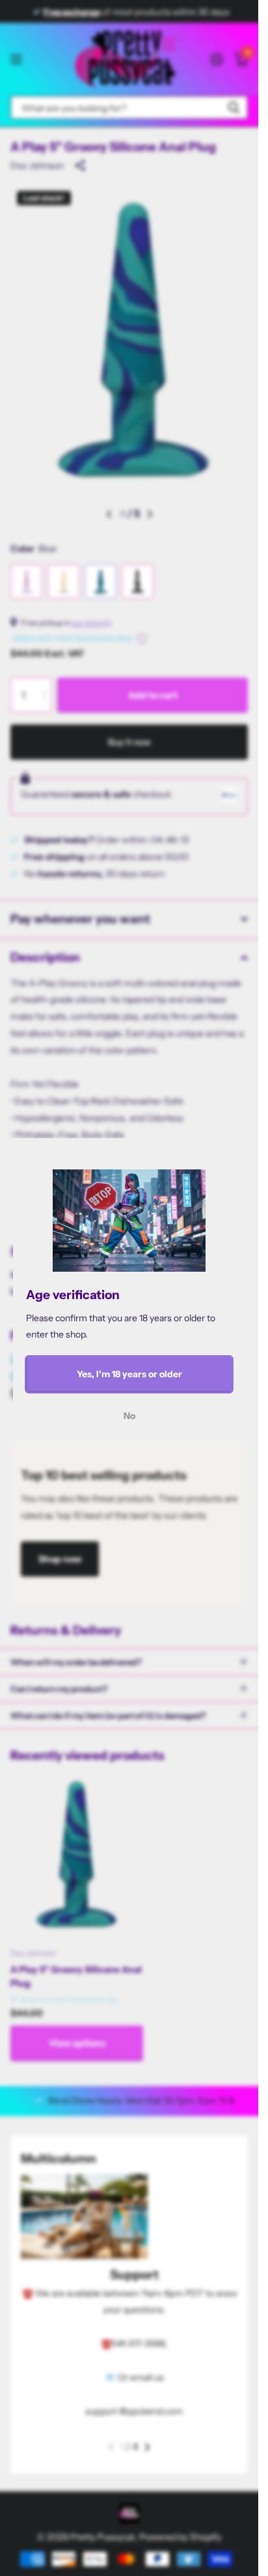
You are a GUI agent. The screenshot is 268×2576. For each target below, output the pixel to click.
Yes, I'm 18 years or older (129, 1374)
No (129, 1416)
